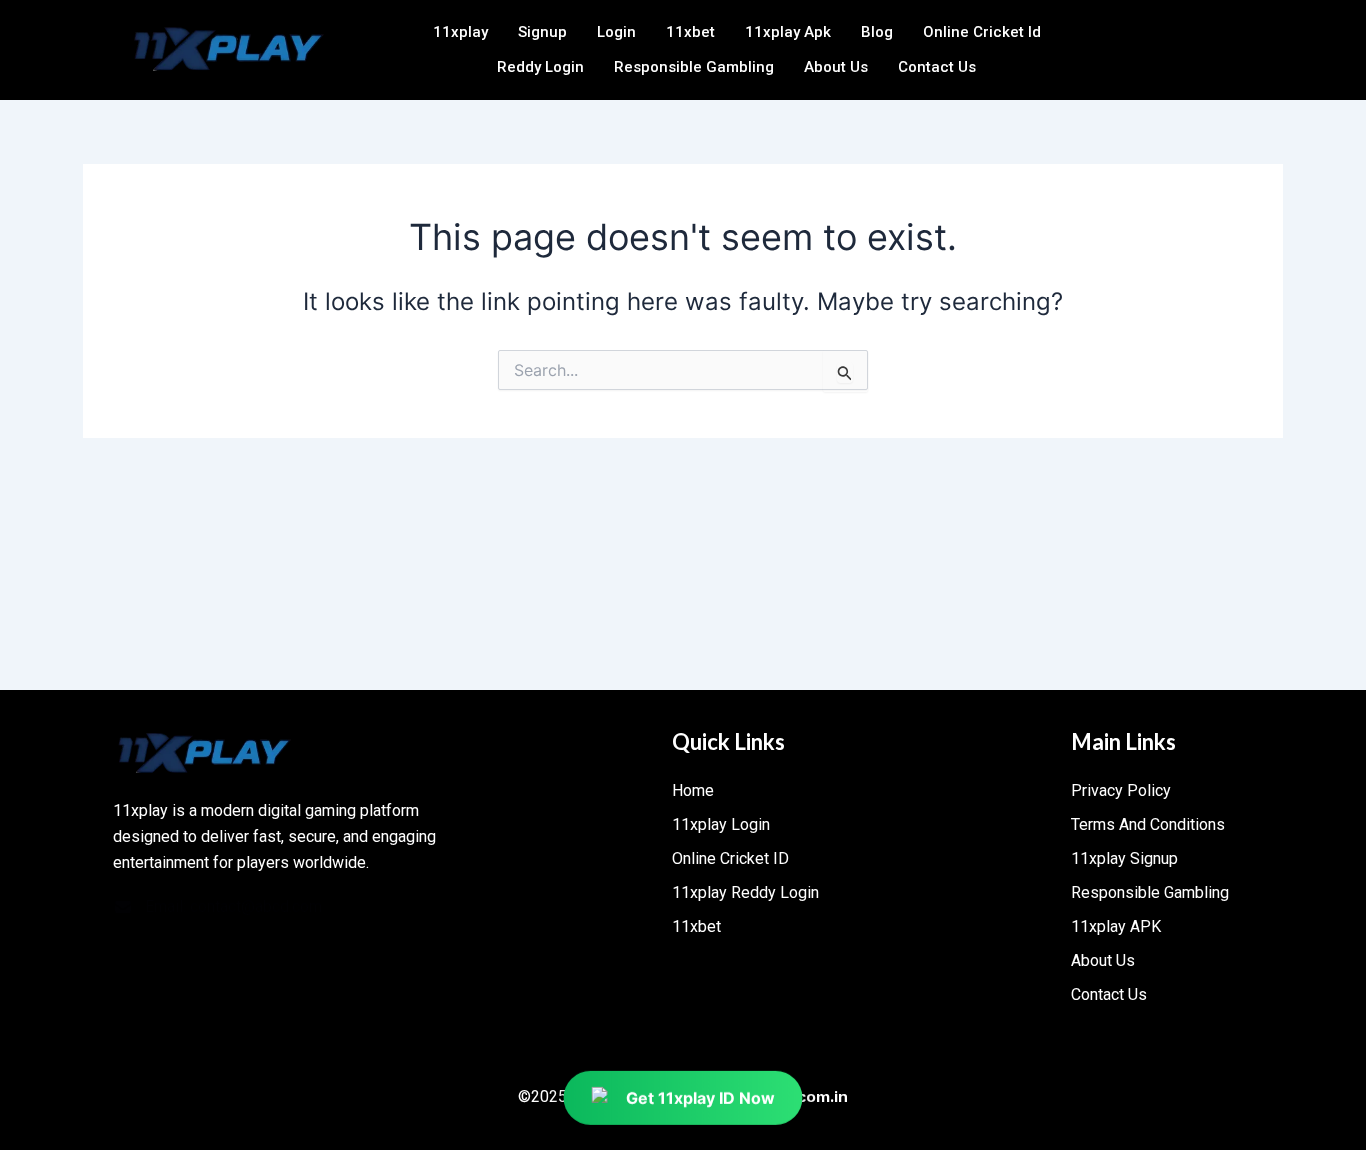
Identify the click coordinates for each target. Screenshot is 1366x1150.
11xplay (460, 32)
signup (542, 32)
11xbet (690, 32)
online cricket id (982, 32)
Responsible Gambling (694, 67)
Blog (877, 32)
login (616, 32)
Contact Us (937, 67)
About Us (836, 67)
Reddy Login (540, 67)
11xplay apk (788, 32)
